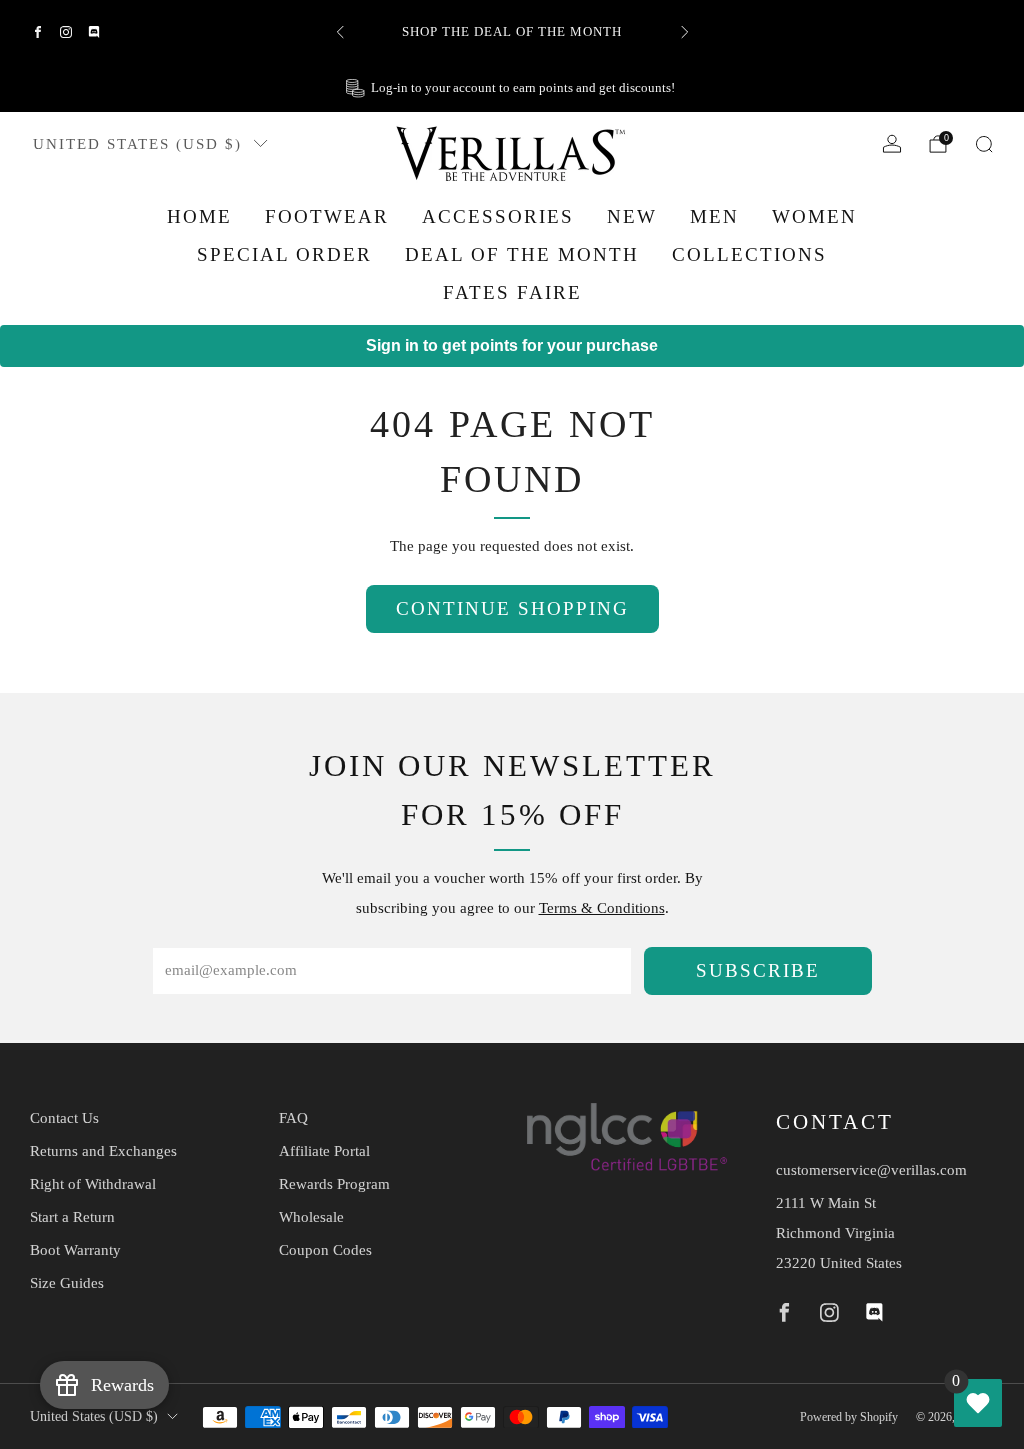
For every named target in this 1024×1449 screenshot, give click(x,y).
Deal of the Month (522, 254)
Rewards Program (334, 1184)
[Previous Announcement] (340, 32)
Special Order (284, 254)
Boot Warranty (75, 1250)
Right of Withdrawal (93, 1184)
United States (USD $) (137, 143)
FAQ (293, 1118)
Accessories (498, 216)
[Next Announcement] (685, 32)
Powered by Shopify (849, 1417)
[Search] (984, 144)
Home (199, 216)
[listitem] (512, 32)
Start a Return (72, 1217)
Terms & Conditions (602, 908)
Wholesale (311, 1217)
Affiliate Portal (324, 1151)
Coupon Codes (325, 1250)
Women (814, 216)
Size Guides (67, 1283)
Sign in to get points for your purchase (512, 345)
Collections (749, 254)
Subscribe (758, 970)
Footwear (327, 216)
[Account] (892, 144)
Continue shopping (512, 608)
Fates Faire (512, 292)
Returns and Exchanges (103, 1151)
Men (714, 216)
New (632, 216)
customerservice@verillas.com (871, 1170)
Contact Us (64, 1118)
